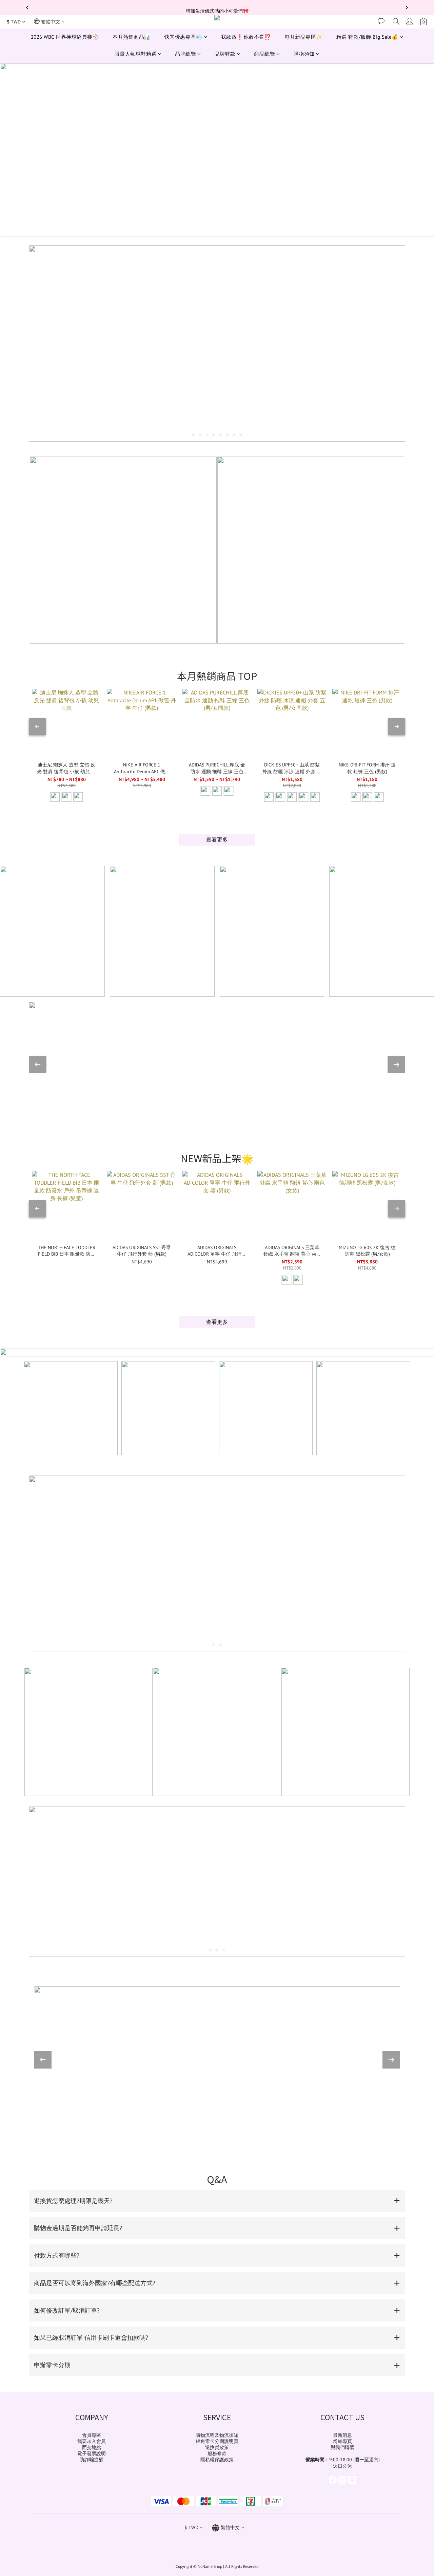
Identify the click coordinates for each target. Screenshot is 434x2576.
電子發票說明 (92, 2453)
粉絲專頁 (342, 2441)
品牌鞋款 (225, 54)
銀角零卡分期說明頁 (217, 2441)
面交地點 (92, 2447)
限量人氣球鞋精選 (136, 54)
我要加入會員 (92, 2441)
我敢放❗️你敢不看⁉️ (246, 37)
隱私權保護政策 (217, 2460)
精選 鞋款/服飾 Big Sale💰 (367, 37)
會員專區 (92, 2435)
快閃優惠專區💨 (184, 37)
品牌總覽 (185, 54)
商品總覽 (264, 54)
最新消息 (342, 2435)
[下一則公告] (407, 7)
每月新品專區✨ (304, 37)
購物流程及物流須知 (217, 2435)
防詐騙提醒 (92, 2460)
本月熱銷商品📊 (132, 37)
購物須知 (304, 54)
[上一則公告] (27, 7)
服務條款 (217, 2453)
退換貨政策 (217, 2447)
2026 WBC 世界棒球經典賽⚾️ (65, 37)
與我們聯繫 (342, 2447)
